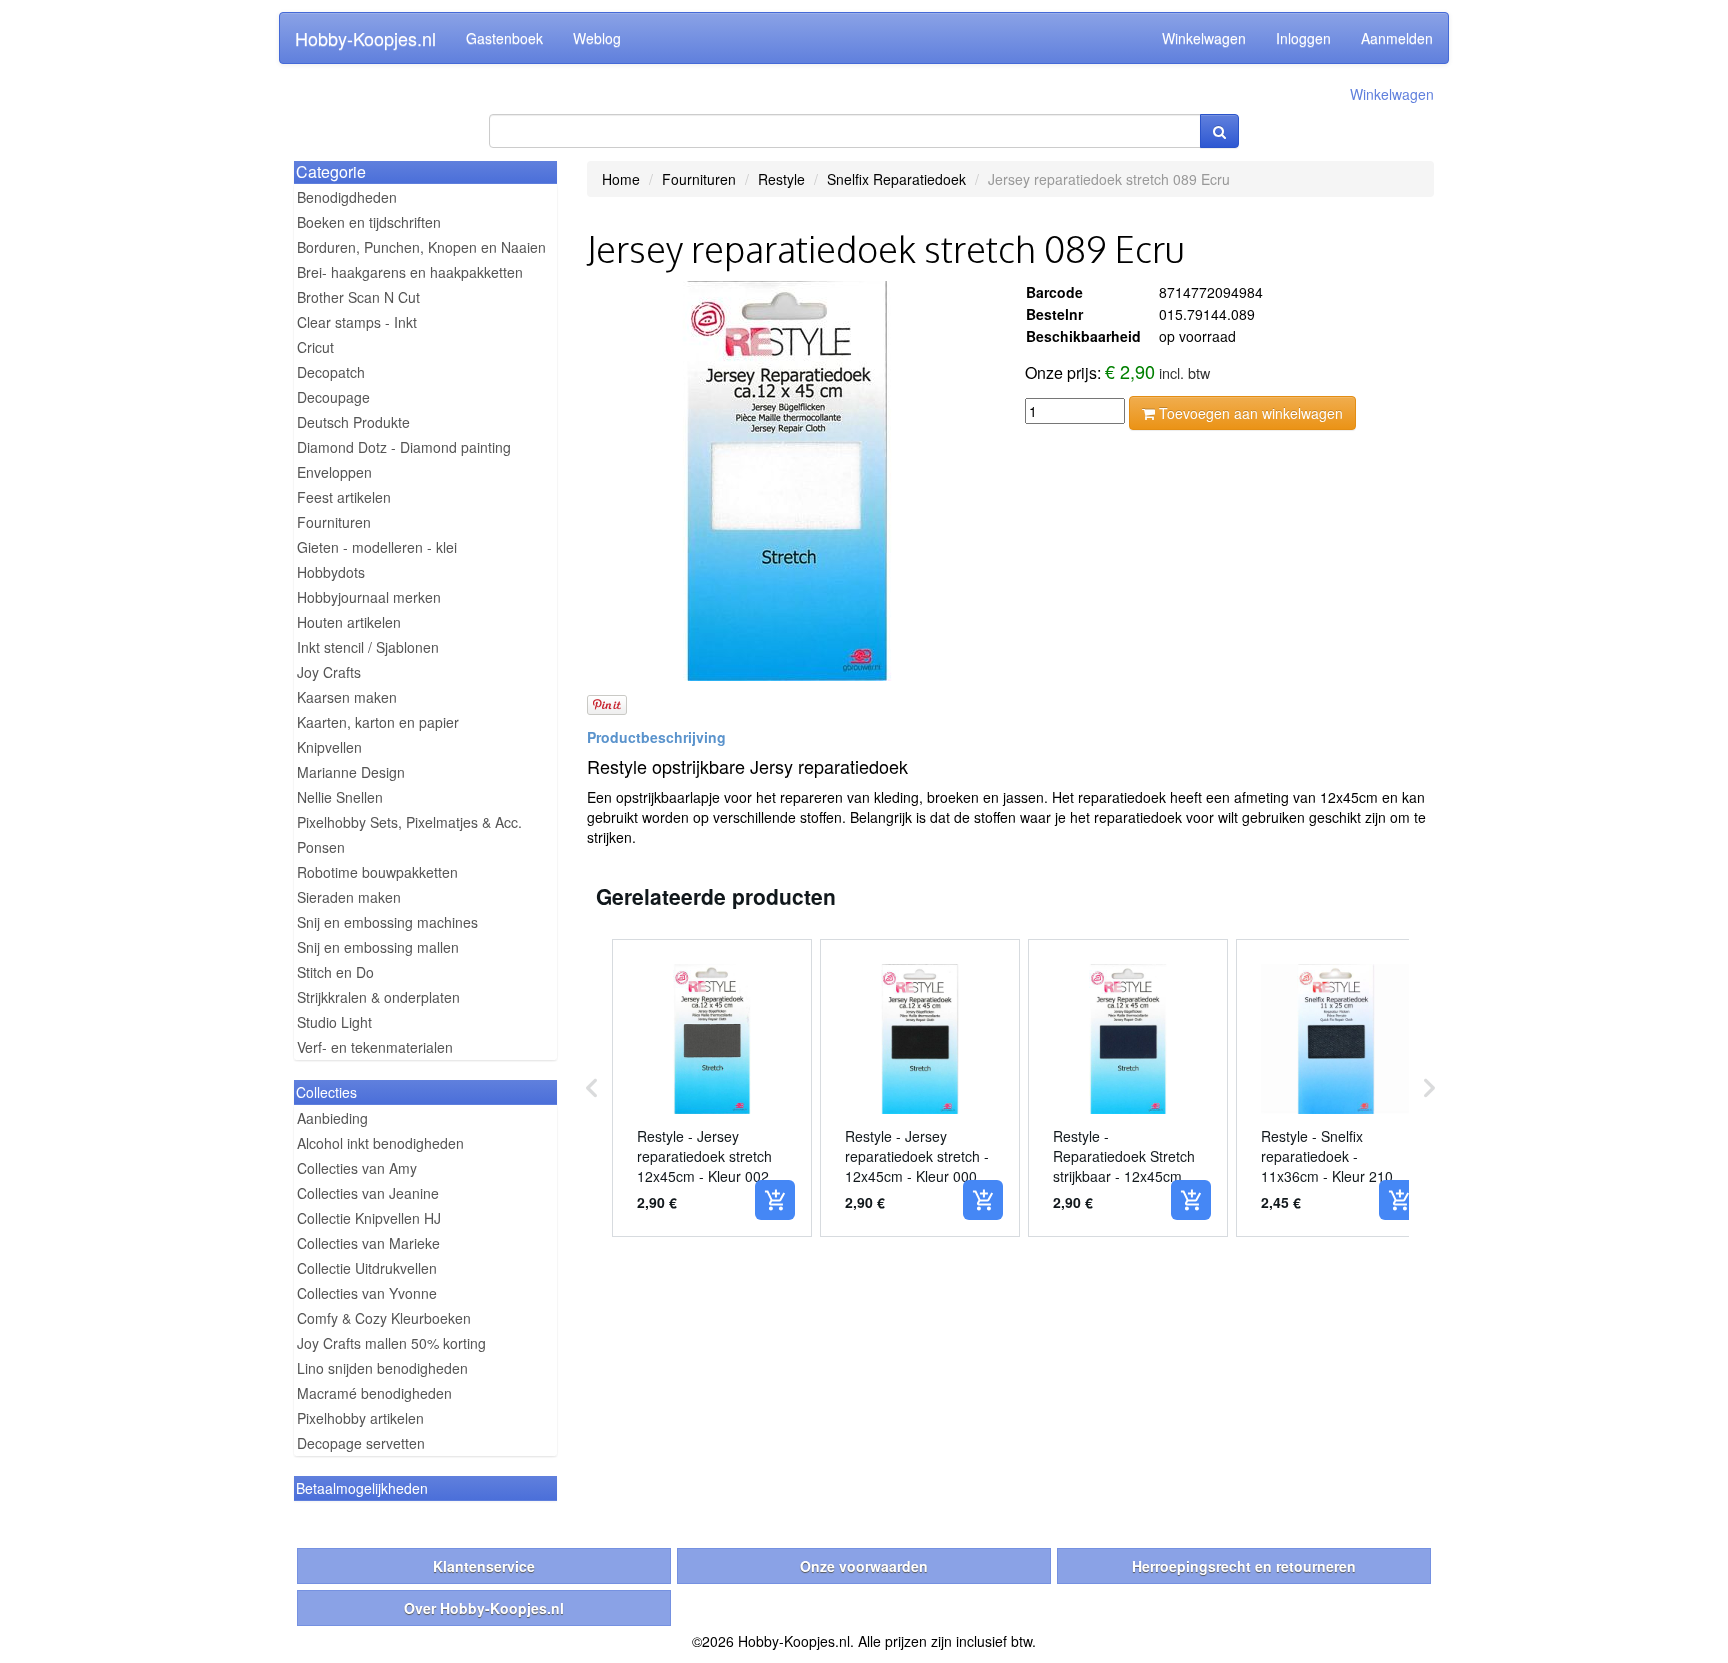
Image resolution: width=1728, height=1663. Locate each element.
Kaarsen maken (347, 697)
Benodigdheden (347, 197)
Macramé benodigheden (374, 1393)
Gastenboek (504, 38)
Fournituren (334, 522)
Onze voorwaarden (864, 1566)
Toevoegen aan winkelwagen (1249, 413)
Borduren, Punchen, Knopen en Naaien (421, 247)
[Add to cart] (775, 1200)
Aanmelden (1397, 38)
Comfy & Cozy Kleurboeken (384, 1318)
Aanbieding (332, 1118)
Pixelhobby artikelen (360, 1418)
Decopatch (331, 372)
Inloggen (1303, 38)
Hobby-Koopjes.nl (365, 38)
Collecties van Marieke (368, 1243)
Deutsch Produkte (353, 422)
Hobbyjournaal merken (369, 597)
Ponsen (321, 847)
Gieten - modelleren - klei (377, 547)
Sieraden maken (349, 897)
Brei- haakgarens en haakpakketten (410, 272)
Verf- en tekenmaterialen (375, 1047)
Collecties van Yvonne (367, 1293)
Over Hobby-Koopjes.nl (484, 1608)
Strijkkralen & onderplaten (378, 997)
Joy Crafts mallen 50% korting (391, 1343)
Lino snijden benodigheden (382, 1368)
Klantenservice (484, 1566)
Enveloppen (334, 472)
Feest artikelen (344, 497)
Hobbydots (331, 572)
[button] (592, 1088)
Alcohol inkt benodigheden (380, 1143)
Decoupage (333, 397)
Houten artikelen (349, 622)
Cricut (315, 347)
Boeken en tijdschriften (369, 222)
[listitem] (712, 1088)
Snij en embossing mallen (378, 947)
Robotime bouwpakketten (377, 872)
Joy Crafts (329, 672)
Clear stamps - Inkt (357, 322)
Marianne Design (351, 772)
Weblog (597, 38)
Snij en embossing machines (387, 922)
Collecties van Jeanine (368, 1193)
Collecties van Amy (357, 1168)
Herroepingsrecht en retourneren (1244, 1566)
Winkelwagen (1204, 38)
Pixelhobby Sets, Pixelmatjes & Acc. (409, 822)
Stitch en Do (335, 972)
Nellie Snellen (340, 797)
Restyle (781, 179)
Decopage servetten (361, 1443)
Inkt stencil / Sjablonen (368, 647)
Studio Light (334, 1022)
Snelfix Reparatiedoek (896, 179)
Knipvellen (329, 747)
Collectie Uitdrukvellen (367, 1268)
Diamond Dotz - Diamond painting (404, 447)
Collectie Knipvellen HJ (369, 1218)
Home (621, 179)
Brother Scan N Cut (358, 297)
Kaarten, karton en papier (378, 722)
